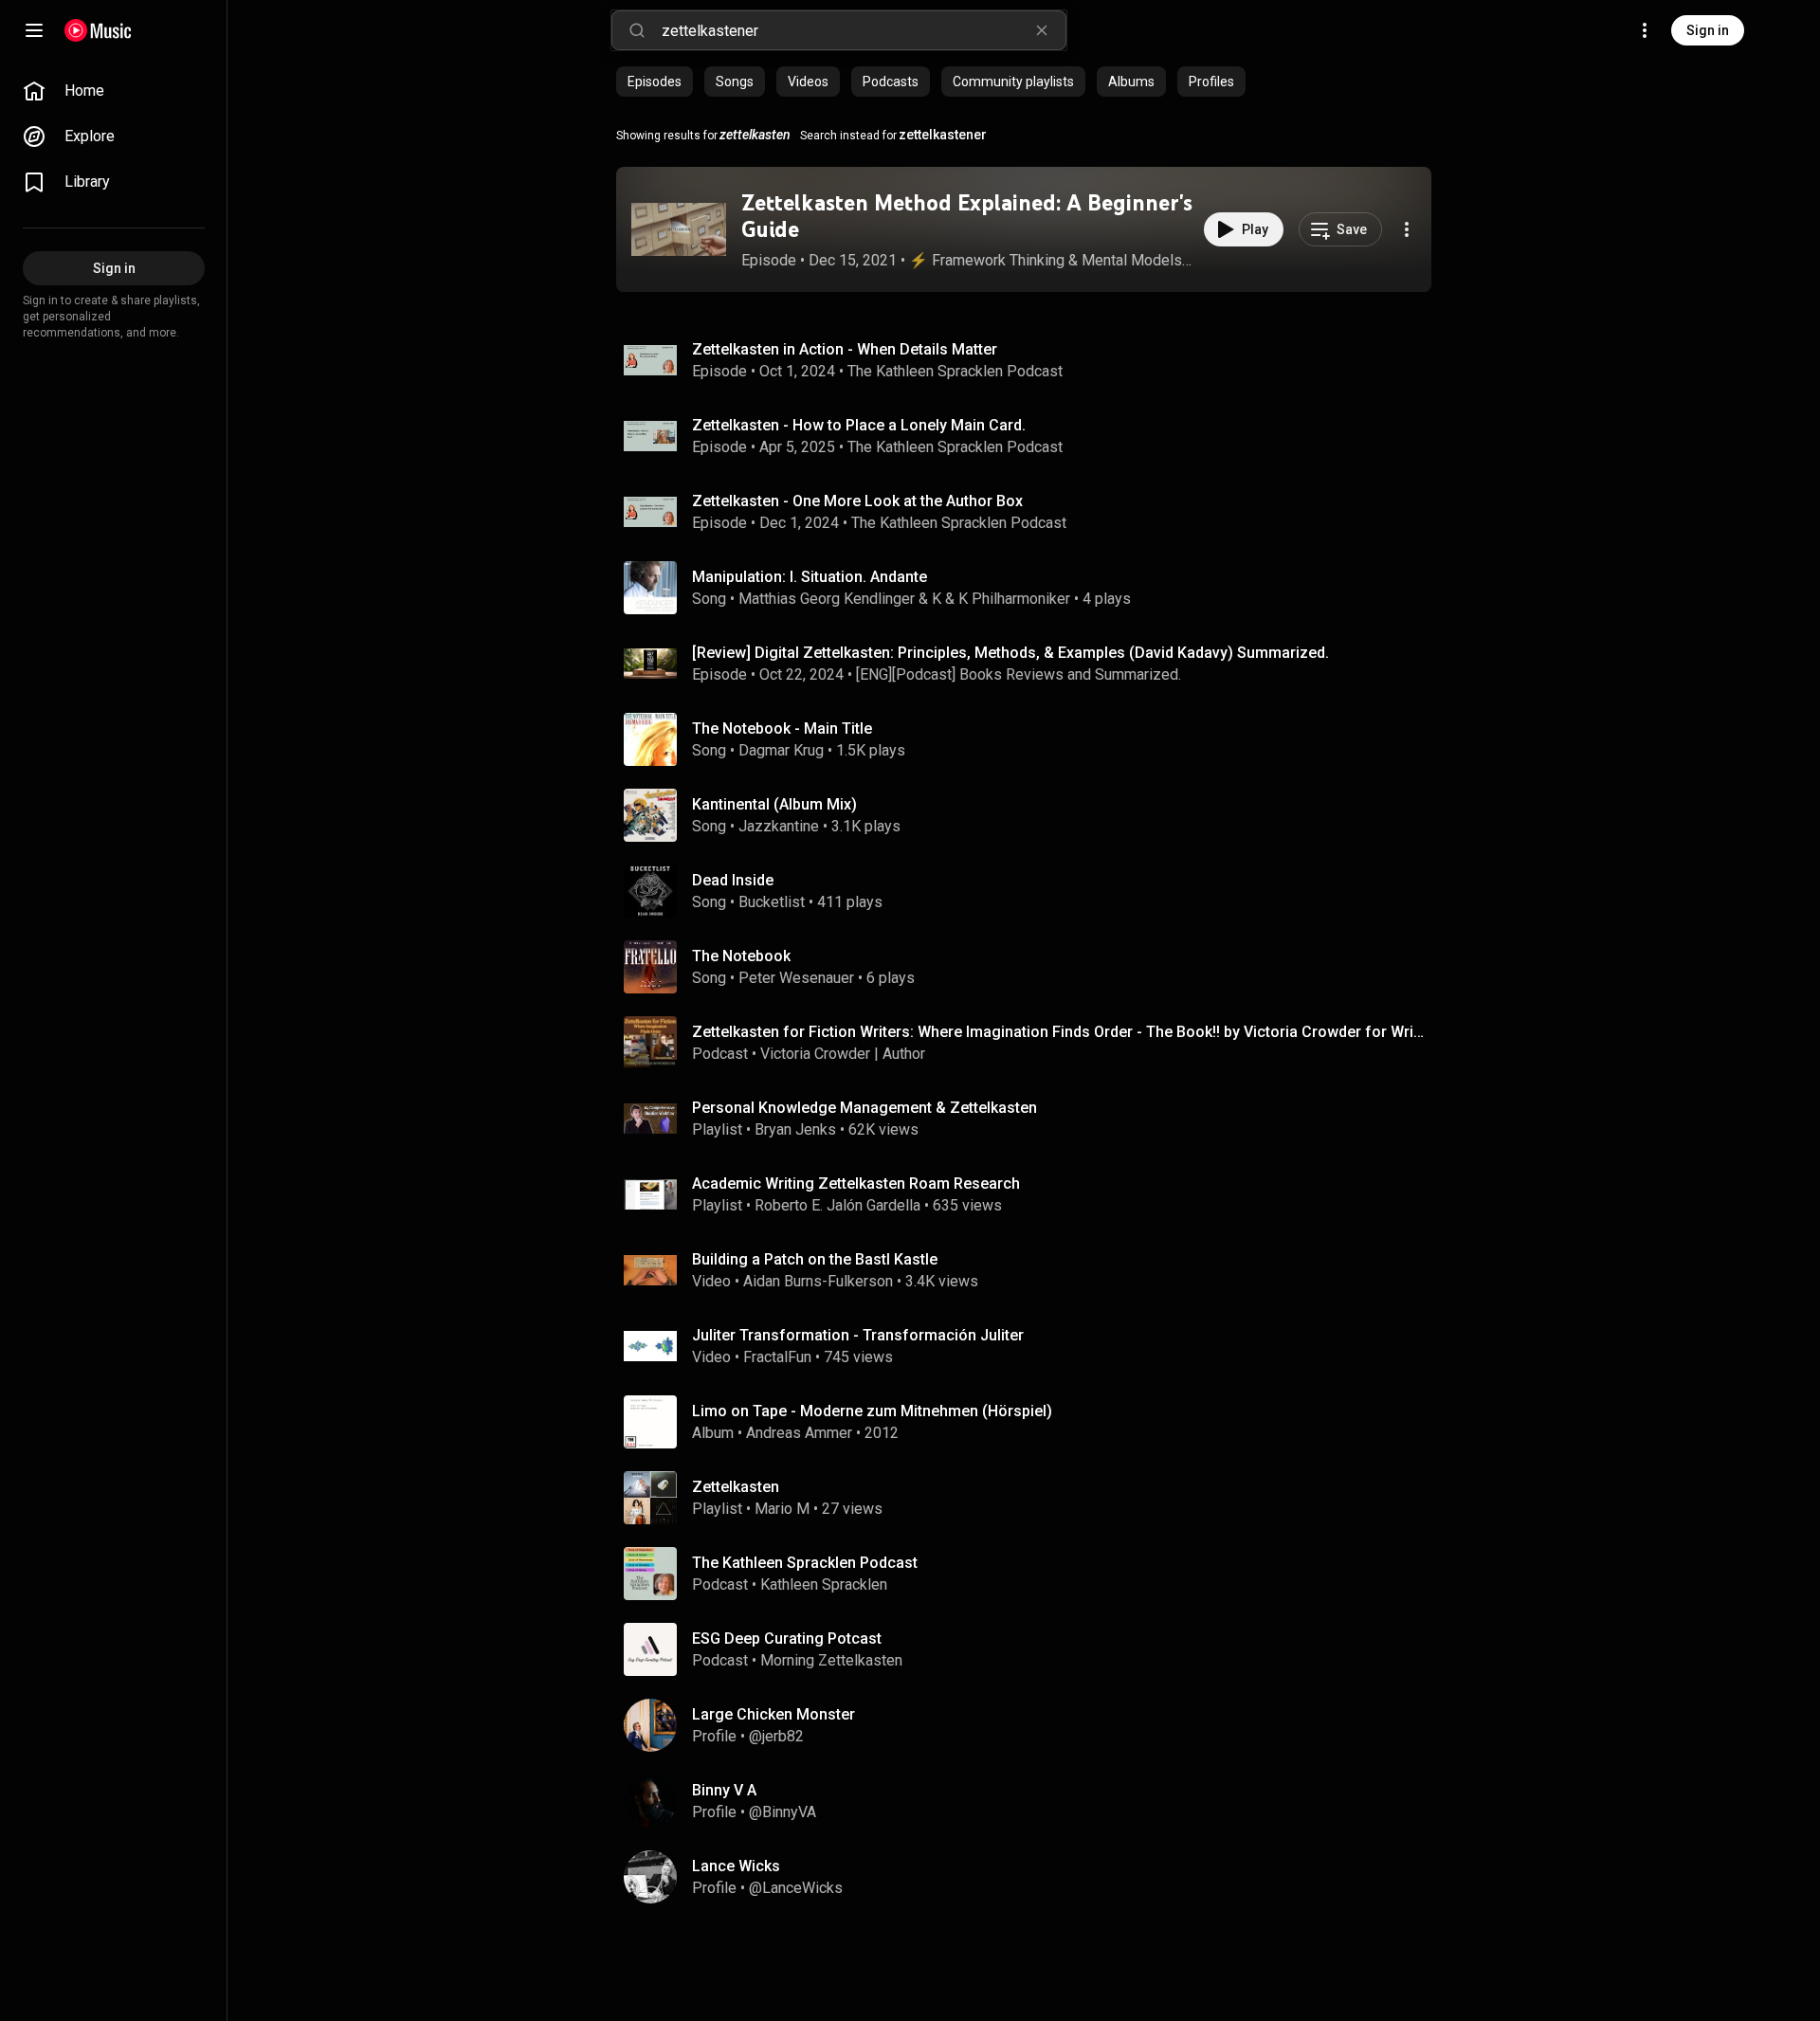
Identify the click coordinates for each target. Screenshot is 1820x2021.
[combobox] (864, 30)
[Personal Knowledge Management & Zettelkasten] (1031, 1119)
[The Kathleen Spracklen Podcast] (1031, 1574)
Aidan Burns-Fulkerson (818, 1281)
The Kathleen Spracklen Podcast (955, 371)
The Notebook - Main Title (782, 728)
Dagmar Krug (781, 750)
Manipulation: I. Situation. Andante (810, 577)
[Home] (98, 30)
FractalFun (777, 1357)
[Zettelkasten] (1031, 1498)
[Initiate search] (637, 30)
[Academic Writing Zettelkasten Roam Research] (1031, 1194)
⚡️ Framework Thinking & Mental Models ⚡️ (1052, 260)
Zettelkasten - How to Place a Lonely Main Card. (859, 425)
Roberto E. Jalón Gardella (837, 1205)
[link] (114, 91)
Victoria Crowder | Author (843, 1054)
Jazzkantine (779, 826)
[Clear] (1042, 30)
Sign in (1708, 30)
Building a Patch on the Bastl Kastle (815, 1259)
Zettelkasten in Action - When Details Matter (845, 349)
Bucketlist (772, 902)
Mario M (782, 1509)
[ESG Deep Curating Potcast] (1031, 1649)
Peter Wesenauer (796, 978)
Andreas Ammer (799, 1433)
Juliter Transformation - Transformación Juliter (858, 1335)
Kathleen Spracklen (824, 1584)
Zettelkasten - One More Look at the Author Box (857, 501)
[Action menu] (1407, 229)
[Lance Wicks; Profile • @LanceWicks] (1031, 1877)
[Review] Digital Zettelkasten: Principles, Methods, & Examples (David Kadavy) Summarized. (1010, 653)
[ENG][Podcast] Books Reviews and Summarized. (1019, 674)
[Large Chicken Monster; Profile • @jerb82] (1031, 1725)
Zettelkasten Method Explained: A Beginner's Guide (967, 216)
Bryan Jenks (795, 1129)
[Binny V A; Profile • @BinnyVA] (1031, 1801)
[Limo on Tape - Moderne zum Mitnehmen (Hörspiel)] (1031, 1422)
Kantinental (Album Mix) (774, 804)
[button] (679, 229)
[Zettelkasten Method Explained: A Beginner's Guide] (679, 229)
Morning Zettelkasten (831, 1660)
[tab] (655, 82)
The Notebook (741, 956)
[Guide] (34, 30)
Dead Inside (733, 880)
